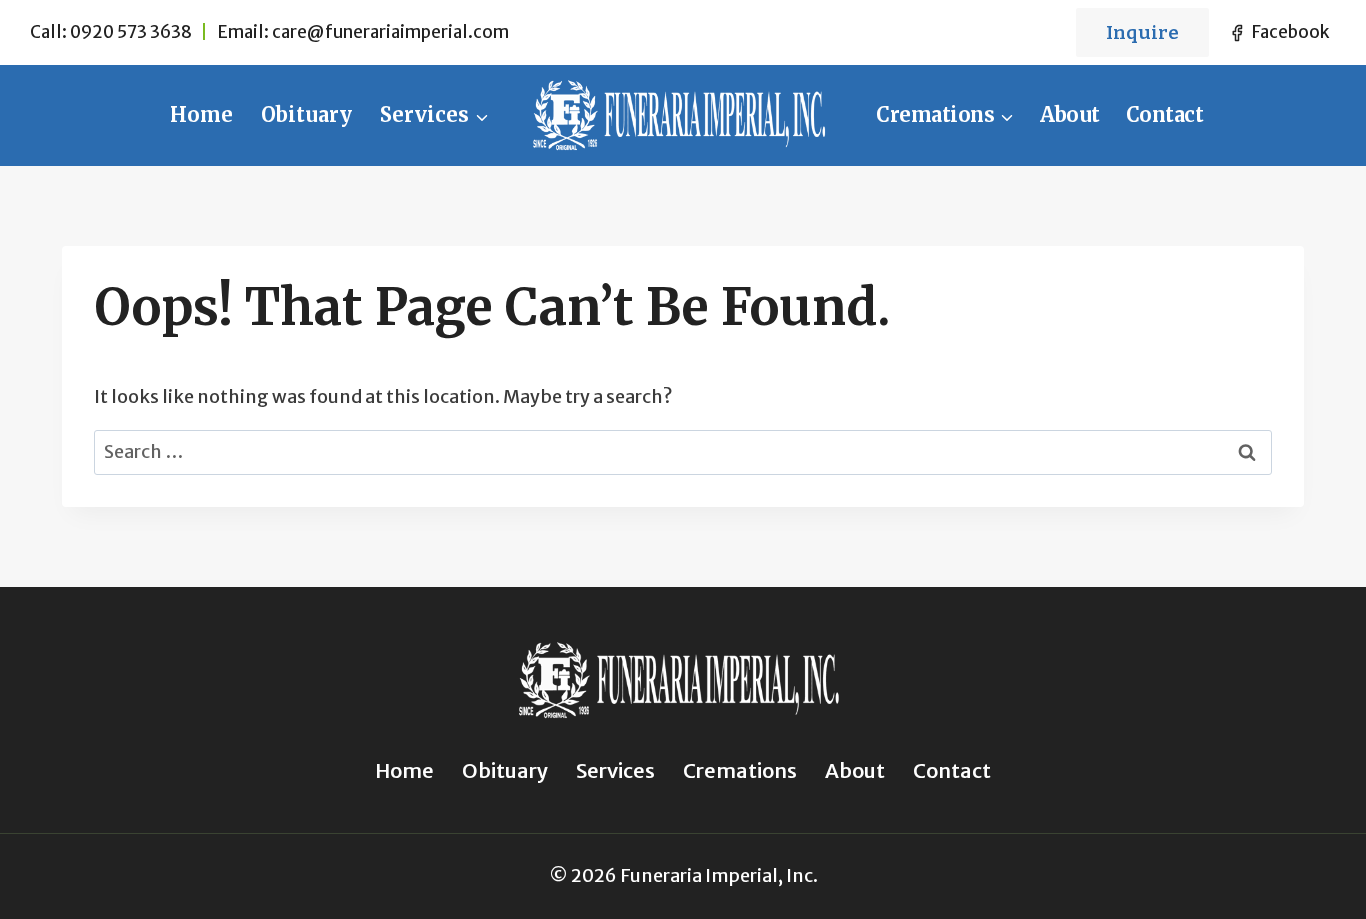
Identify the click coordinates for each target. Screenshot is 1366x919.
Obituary (306, 114)
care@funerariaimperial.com (390, 32)
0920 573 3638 (131, 32)
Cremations (740, 770)
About (1070, 114)
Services (615, 770)
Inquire (1142, 32)
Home (201, 114)
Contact (1165, 114)
